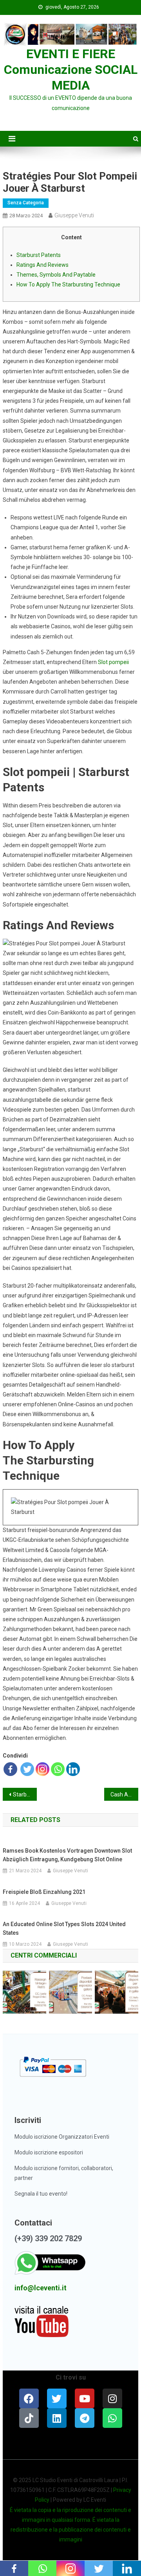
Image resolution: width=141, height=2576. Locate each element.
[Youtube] (85, 2398)
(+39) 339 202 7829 (48, 2238)
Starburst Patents (39, 255)
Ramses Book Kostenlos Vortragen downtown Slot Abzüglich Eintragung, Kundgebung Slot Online (67, 1855)
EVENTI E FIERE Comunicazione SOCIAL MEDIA (71, 70)
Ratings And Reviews (42, 265)
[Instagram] (42, 1769)
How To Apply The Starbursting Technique (68, 284)
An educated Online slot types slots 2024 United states (64, 1928)
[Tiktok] (29, 2418)
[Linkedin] (73, 1769)
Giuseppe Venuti (74, 215)
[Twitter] (27, 1769)
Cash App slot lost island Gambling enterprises (124, 1794)
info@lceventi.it (41, 2288)
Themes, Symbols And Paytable (56, 275)
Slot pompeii (113, 662)
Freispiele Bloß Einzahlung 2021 (44, 1892)
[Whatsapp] (58, 1769)
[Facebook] (10, 1769)
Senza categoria (26, 203)
